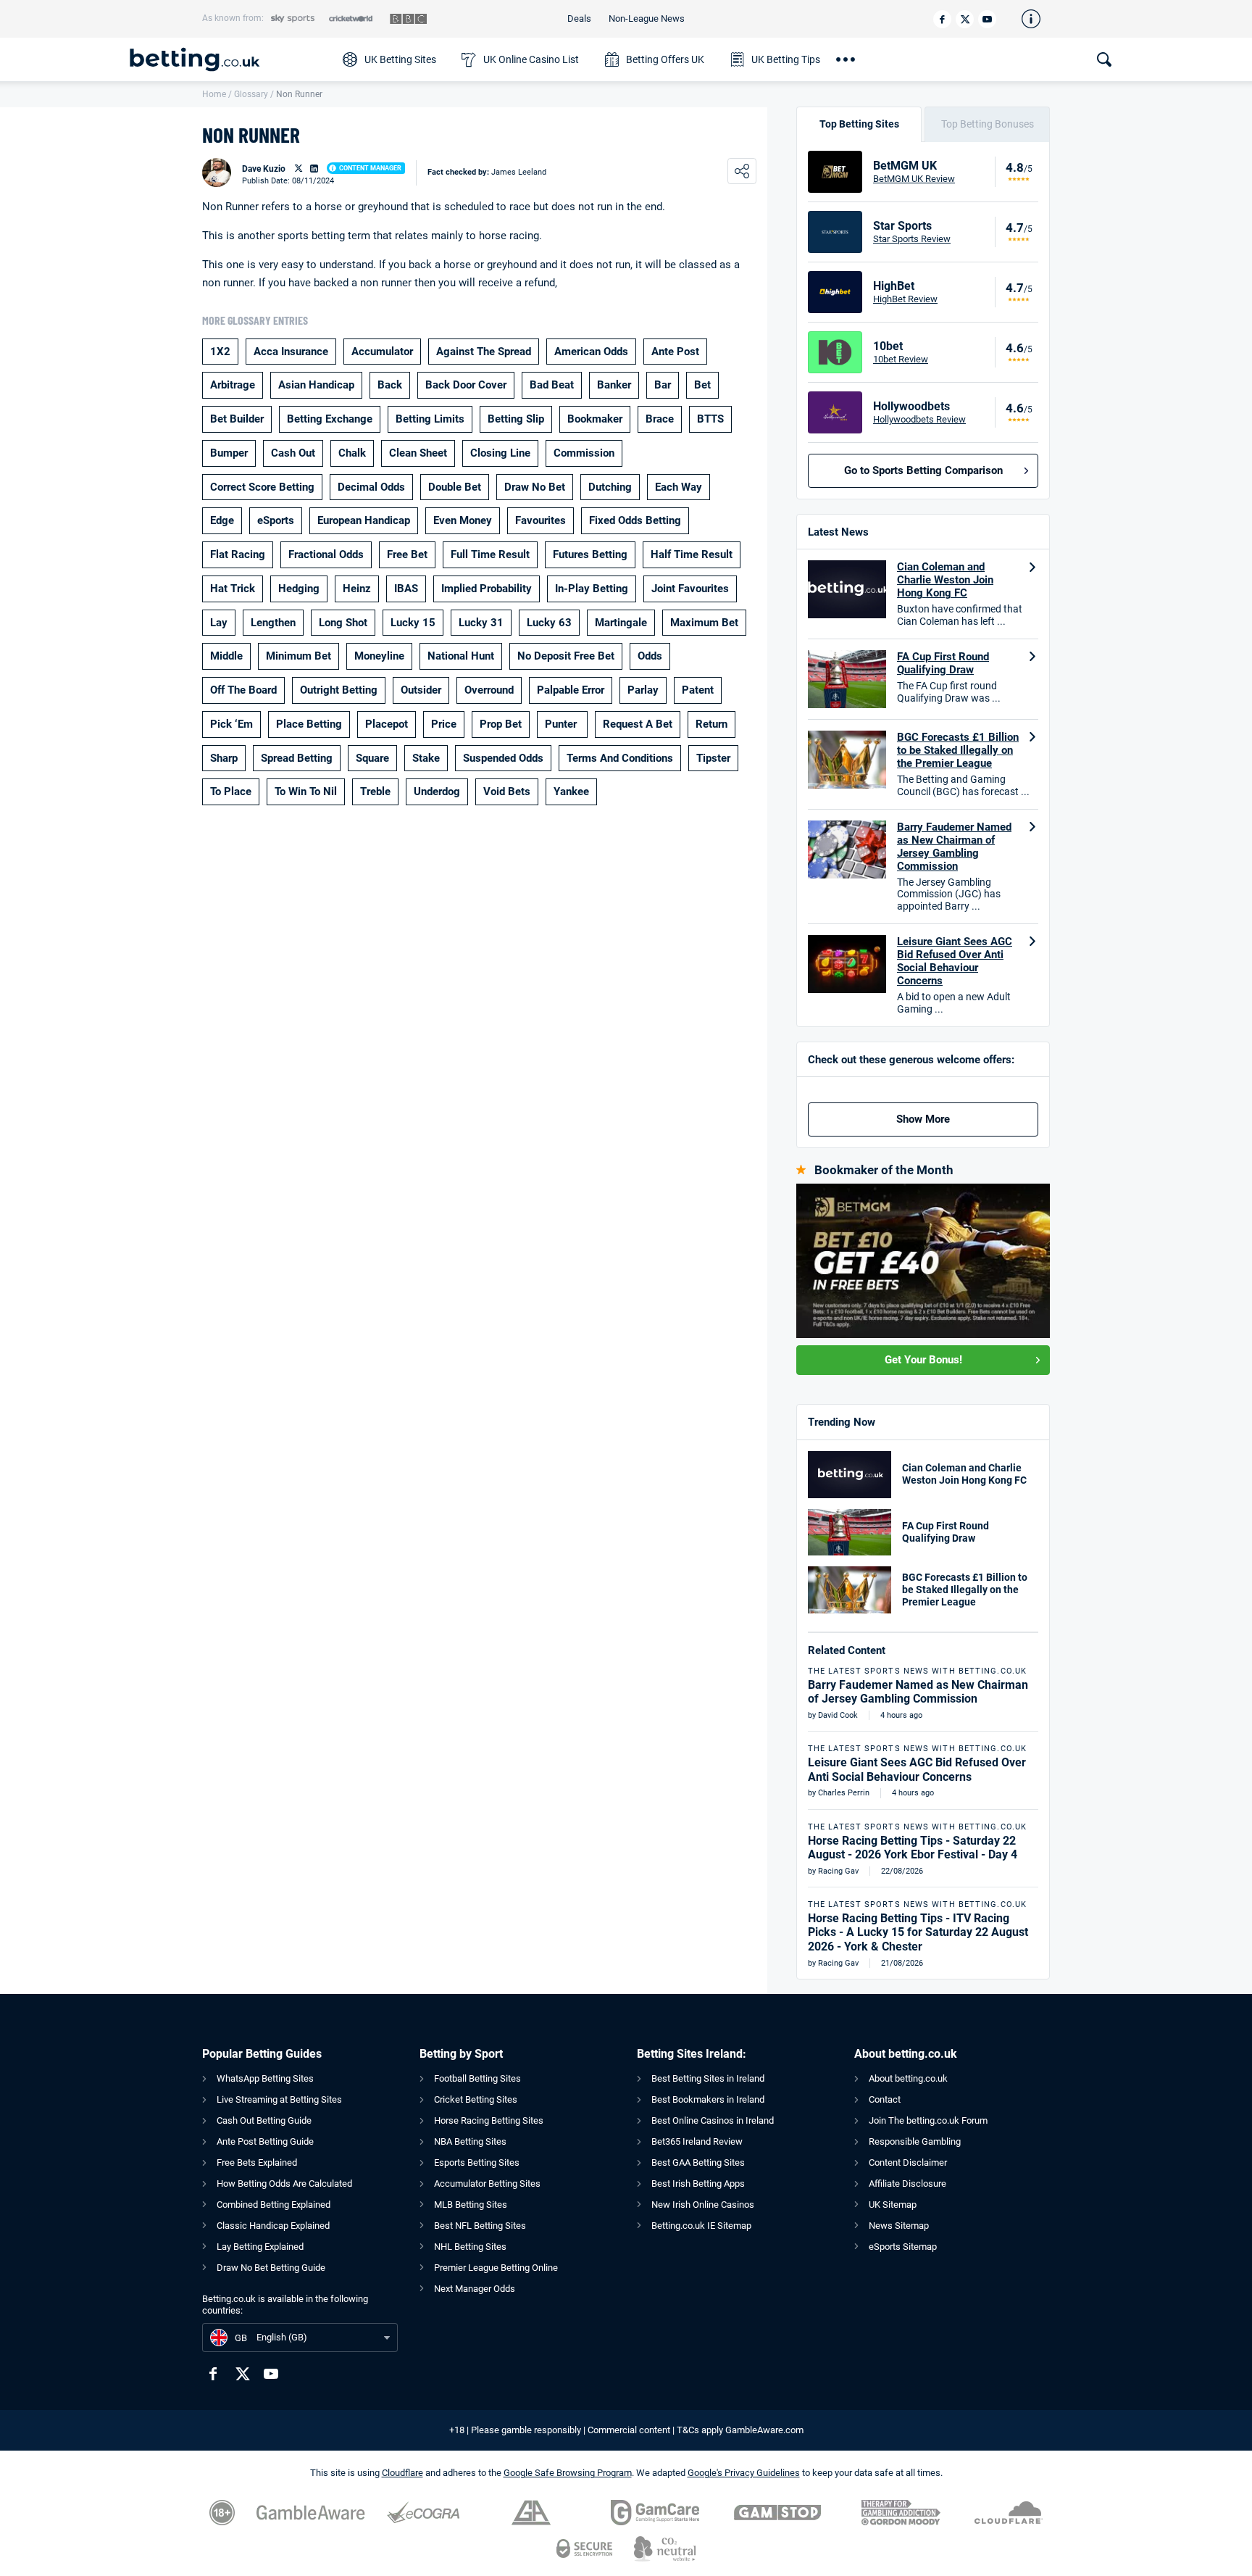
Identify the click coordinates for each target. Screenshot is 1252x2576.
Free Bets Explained (257, 2162)
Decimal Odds (371, 487)
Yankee (571, 792)
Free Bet (407, 554)
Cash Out (293, 453)
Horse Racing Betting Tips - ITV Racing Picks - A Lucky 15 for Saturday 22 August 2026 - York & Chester (918, 1932)
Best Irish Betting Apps (698, 2184)
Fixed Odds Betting (635, 520)
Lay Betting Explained (260, 2247)
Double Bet (455, 487)
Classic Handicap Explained (273, 2226)
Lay (219, 623)
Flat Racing (238, 554)
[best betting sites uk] (229, 59)
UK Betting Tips (786, 59)
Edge (222, 520)
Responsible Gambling (915, 2141)
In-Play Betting (592, 589)
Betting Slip (516, 419)
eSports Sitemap (903, 2247)
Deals (579, 18)
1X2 (220, 352)
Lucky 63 (549, 623)
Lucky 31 (481, 623)
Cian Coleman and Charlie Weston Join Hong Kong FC (945, 580)
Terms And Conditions (620, 758)
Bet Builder (237, 419)
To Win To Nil (306, 792)
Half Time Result (692, 554)
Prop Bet (501, 724)
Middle (226, 656)
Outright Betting (339, 690)
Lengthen (273, 623)
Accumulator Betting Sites (487, 2184)
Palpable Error (571, 690)
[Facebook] (942, 19)
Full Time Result (490, 554)
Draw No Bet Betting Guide (271, 2268)
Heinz (357, 589)
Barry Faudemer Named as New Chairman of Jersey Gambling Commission (954, 847)
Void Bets (507, 792)
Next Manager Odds (475, 2289)
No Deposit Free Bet (566, 656)
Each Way (679, 487)
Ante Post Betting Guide (265, 2141)
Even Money (463, 520)
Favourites (541, 520)
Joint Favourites (690, 589)
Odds (650, 656)
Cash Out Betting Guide (264, 2120)
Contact (885, 2099)
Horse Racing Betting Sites (489, 2120)
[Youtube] (987, 19)
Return (711, 724)
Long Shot (343, 623)
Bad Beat (552, 385)
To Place (231, 792)
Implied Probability (487, 589)
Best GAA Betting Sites (698, 2162)
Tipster (713, 758)
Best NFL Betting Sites (480, 2226)
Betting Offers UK (665, 59)
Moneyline (379, 656)
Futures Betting (590, 554)
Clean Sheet (418, 453)
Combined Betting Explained (274, 2205)
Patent (698, 690)
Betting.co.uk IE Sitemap (701, 2226)
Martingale (621, 623)
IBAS (406, 589)
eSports (276, 520)
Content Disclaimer (908, 2162)
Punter (562, 724)
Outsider (421, 690)
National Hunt (461, 656)
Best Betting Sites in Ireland (708, 2078)
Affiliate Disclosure (907, 2184)
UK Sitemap (893, 2205)
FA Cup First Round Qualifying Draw (943, 663)
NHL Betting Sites (470, 2247)
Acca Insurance (291, 352)
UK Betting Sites (400, 59)
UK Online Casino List (531, 59)
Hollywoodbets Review (919, 419)
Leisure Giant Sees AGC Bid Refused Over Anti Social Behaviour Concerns (955, 961)
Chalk (352, 453)
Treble (375, 792)
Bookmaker (595, 419)
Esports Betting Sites (477, 2162)
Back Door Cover (466, 385)
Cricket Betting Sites (476, 2099)
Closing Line (500, 453)
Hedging (299, 589)
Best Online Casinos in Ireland (713, 2120)
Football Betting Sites (477, 2078)
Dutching (610, 487)
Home (214, 94)
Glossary (251, 94)
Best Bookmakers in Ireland (708, 2099)
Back (390, 385)
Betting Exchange (330, 419)
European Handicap (364, 520)
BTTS (710, 419)
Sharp (224, 758)
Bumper (229, 453)
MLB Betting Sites (471, 2205)
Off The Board (243, 690)
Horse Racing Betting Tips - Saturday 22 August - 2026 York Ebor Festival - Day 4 (913, 1848)
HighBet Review (905, 299)
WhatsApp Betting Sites (265, 2078)
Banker (614, 385)
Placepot (387, 724)
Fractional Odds (326, 554)
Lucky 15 (413, 623)
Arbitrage (233, 385)
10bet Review (901, 359)
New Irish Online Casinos (703, 2205)
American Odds (591, 352)
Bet (702, 385)
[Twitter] (965, 19)
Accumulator (382, 352)
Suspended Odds (503, 758)
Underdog (437, 792)
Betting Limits (430, 419)
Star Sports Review (912, 239)
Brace (660, 419)
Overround (489, 690)
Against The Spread (484, 352)
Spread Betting (297, 758)
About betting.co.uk (908, 2078)
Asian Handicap (316, 385)
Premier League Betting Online (496, 2268)
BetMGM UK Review (914, 179)
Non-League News (647, 18)
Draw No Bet (535, 487)
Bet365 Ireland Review (697, 2141)
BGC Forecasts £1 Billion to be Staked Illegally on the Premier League (958, 750)
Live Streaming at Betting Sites (279, 2099)
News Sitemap (899, 2226)
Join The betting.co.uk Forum (928, 2120)
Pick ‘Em (231, 724)
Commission (584, 453)
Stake (426, 758)
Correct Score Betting (262, 487)
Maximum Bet (704, 623)
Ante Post (675, 352)
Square (372, 758)
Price (444, 724)
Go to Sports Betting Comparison (923, 470)
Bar (663, 385)
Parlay (643, 690)
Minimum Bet (299, 656)
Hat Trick (233, 589)
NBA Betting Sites (470, 2141)
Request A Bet (638, 724)
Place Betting (309, 724)
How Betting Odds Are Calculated (284, 2184)
